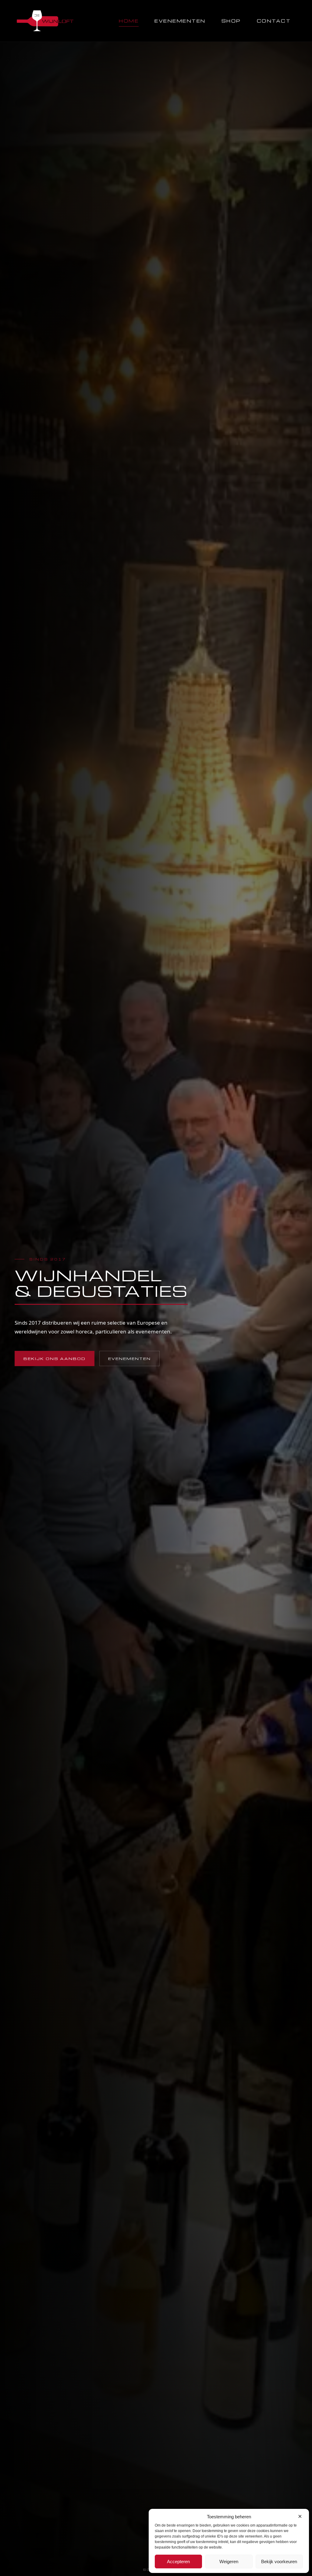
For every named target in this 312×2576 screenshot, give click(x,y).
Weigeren (229, 2562)
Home (129, 21)
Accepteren (178, 2562)
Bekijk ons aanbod (55, 1358)
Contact (274, 21)
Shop (231, 21)
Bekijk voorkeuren (279, 2562)
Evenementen (180, 21)
